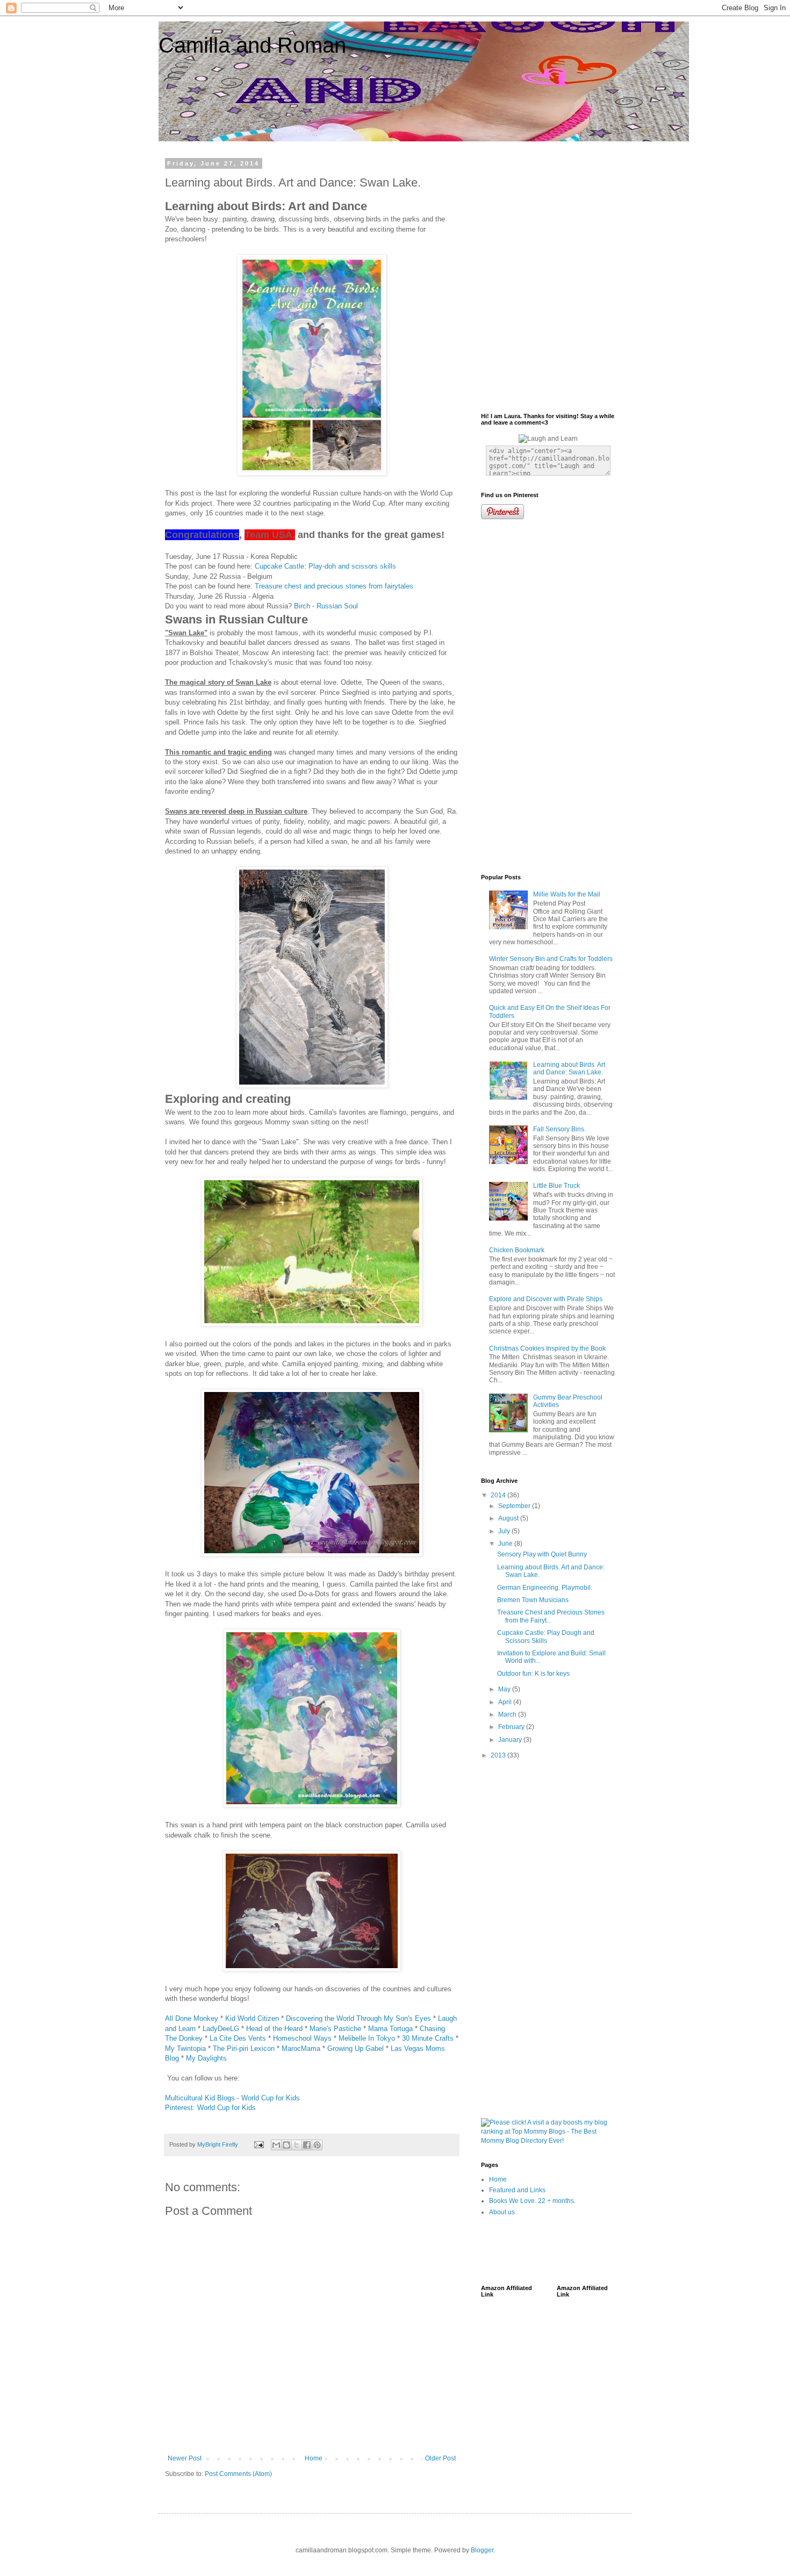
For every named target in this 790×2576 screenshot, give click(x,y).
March (508, 1714)
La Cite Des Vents (238, 2038)
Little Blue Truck (556, 1186)
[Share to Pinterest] (317, 2145)
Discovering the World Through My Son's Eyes (358, 2018)
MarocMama (301, 2048)
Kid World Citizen (252, 2018)
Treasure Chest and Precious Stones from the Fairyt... (551, 1616)
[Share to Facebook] (307, 2145)
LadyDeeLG (221, 2029)
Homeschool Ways (302, 2038)
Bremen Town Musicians (533, 1600)
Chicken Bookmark (517, 1250)
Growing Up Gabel (355, 2048)
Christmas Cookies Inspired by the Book (547, 1348)
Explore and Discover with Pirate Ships (546, 1299)
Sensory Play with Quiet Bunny (542, 1554)
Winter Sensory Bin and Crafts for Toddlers (551, 959)
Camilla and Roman (252, 45)
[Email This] (276, 2145)
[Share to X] (297, 2145)
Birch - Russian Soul (326, 606)
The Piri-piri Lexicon (244, 2048)
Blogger (482, 2550)
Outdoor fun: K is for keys (533, 1674)
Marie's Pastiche (335, 2029)
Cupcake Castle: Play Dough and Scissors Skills (546, 1637)
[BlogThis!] (286, 2145)
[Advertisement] (529, 200)
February (512, 1727)
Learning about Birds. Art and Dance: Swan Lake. (569, 1068)
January (511, 1740)
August (509, 1518)
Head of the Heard (274, 2029)
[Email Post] (258, 2144)
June (506, 1544)
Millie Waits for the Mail (567, 894)
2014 (499, 1495)
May (505, 1689)
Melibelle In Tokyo (367, 2038)
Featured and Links (517, 2190)
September (515, 1506)
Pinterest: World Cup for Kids (210, 2108)
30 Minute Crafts (428, 2038)
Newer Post (185, 2458)
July (505, 1531)
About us (502, 2212)
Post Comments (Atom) (238, 2474)
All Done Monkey (192, 2018)
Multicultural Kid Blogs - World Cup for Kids (232, 2098)
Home (314, 2458)
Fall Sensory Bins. (559, 1129)
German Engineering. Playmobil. (545, 1588)
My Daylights (206, 2058)
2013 (499, 1755)
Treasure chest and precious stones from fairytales (334, 586)
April (506, 1702)
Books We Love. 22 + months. (532, 2201)
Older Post (440, 2458)
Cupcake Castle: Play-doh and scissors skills (325, 566)
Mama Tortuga (390, 2029)
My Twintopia (185, 2048)
